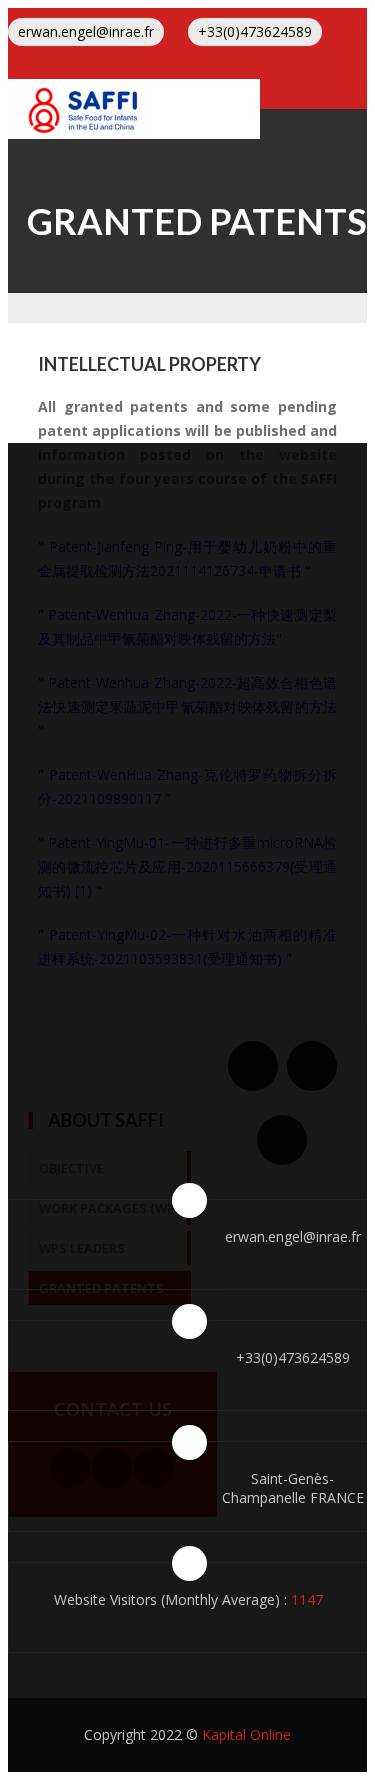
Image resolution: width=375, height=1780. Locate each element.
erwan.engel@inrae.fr (86, 31)
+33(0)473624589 (255, 31)
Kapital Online (246, 1734)
